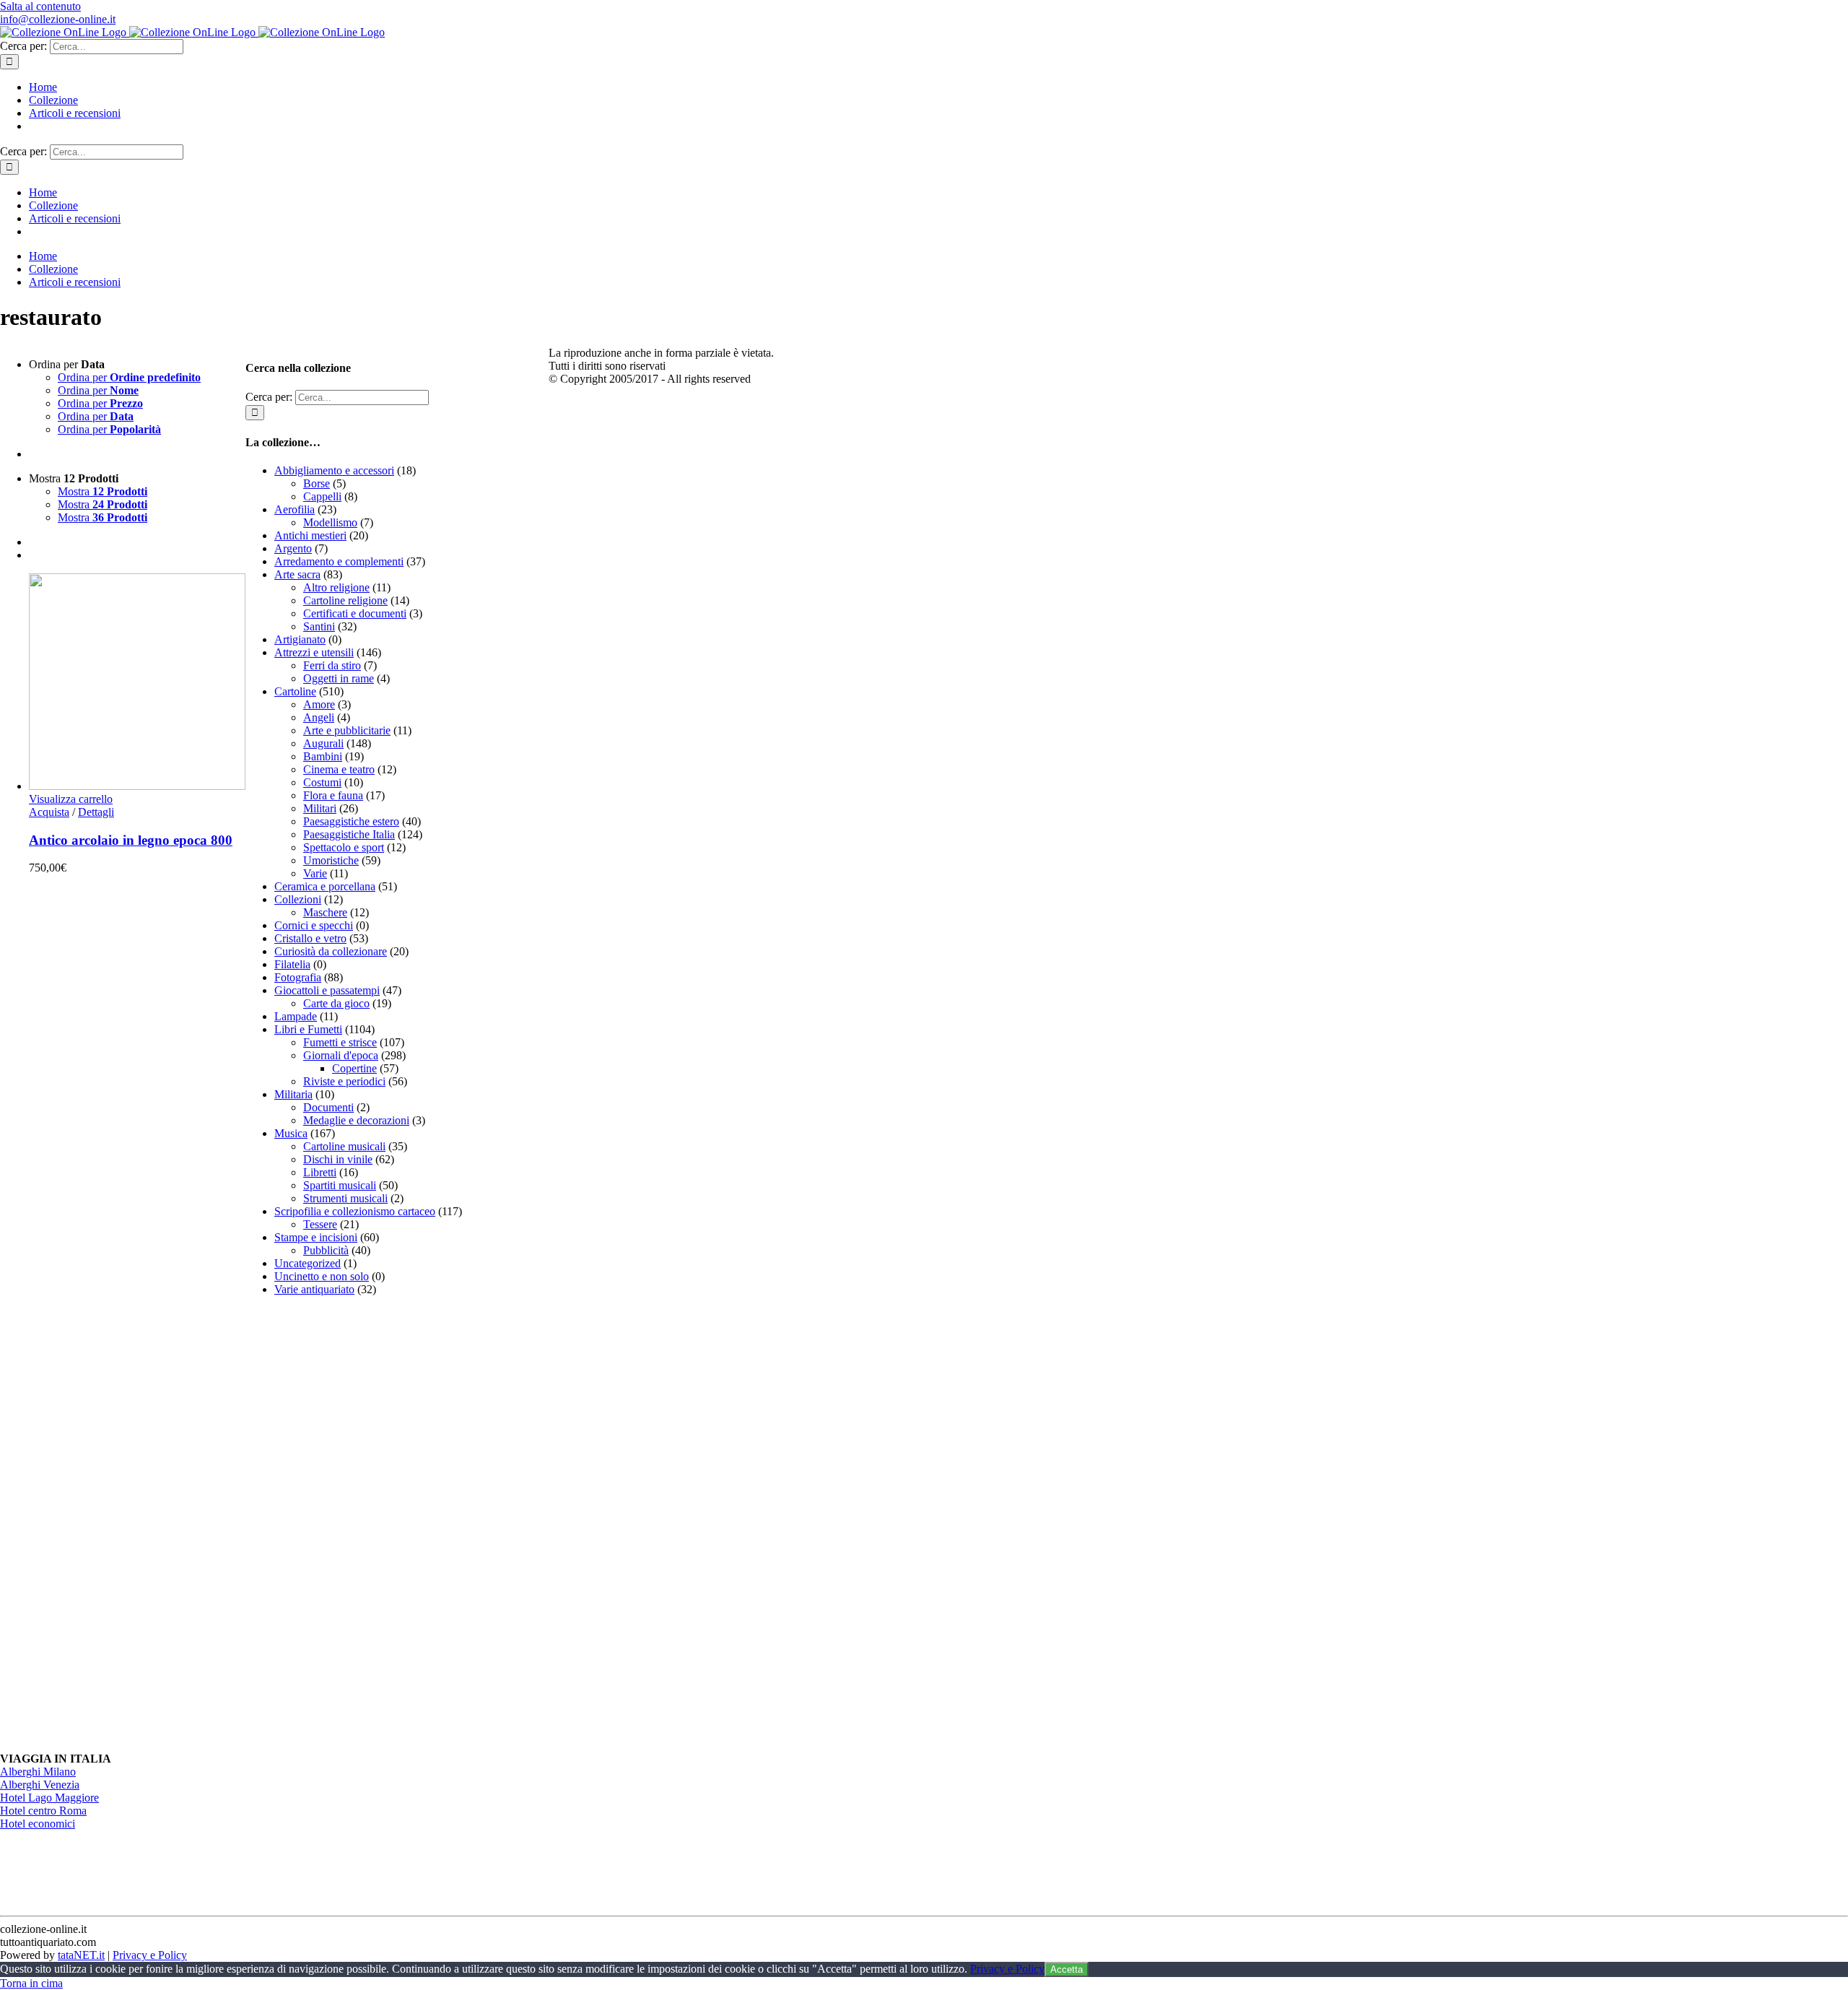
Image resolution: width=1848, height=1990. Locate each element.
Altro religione (336, 587)
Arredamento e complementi (339, 561)
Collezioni (298, 899)
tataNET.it (81, 1955)
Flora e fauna (333, 795)
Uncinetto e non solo (322, 1276)
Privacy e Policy (150, 1955)
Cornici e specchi (314, 925)
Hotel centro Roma (43, 1811)
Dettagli (96, 812)
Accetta (1067, 1969)
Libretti (320, 1172)
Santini (319, 626)
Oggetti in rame (339, 678)
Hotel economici (38, 1824)
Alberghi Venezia (40, 1785)
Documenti (328, 1107)
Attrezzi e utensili (314, 652)
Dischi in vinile (338, 1159)
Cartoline (295, 691)
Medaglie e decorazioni (356, 1120)
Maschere (325, 912)
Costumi (322, 782)
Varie (315, 873)
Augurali (323, 743)
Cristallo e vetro (310, 938)
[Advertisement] (354, 1524)
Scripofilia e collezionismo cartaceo (355, 1211)
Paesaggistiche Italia (349, 834)
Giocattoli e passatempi (327, 990)
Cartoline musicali (344, 1146)
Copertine (354, 1068)
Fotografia (298, 977)
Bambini (323, 756)
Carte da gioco (336, 1003)
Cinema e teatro (339, 769)
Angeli (319, 717)
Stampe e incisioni (316, 1237)
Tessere (320, 1224)
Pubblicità (326, 1250)
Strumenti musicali (345, 1198)
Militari (320, 808)
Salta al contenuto (40, 6)
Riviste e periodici (344, 1081)
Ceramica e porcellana (325, 886)
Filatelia (292, 964)
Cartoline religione (345, 600)
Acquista (49, 812)
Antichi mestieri (310, 535)
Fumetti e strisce (340, 1042)
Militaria (293, 1094)
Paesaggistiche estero (351, 821)
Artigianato (300, 639)
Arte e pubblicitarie (347, 730)
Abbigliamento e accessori (334, 470)
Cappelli (322, 496)
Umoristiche (331, 860)
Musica (291, 1133)
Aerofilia (295, 509)
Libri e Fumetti (308, 1029)
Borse (317, 483)
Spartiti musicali (340, 1185)
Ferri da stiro (332, 665)
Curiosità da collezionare (331, 951)
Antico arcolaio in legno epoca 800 (131, 840)
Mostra (103, 491)
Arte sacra (297, 574)
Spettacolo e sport (344, 847)
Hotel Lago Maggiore (49, 1798)
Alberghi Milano (38, 1772)
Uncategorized (308, 1263)
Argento (293, 548)
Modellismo (330, 522)
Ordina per (129, 377)
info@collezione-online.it (58, 19)
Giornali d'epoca (341, 1055)
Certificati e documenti (355, 613)
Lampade (296, 1016)
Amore (319, 704)
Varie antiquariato (314, 1289)
